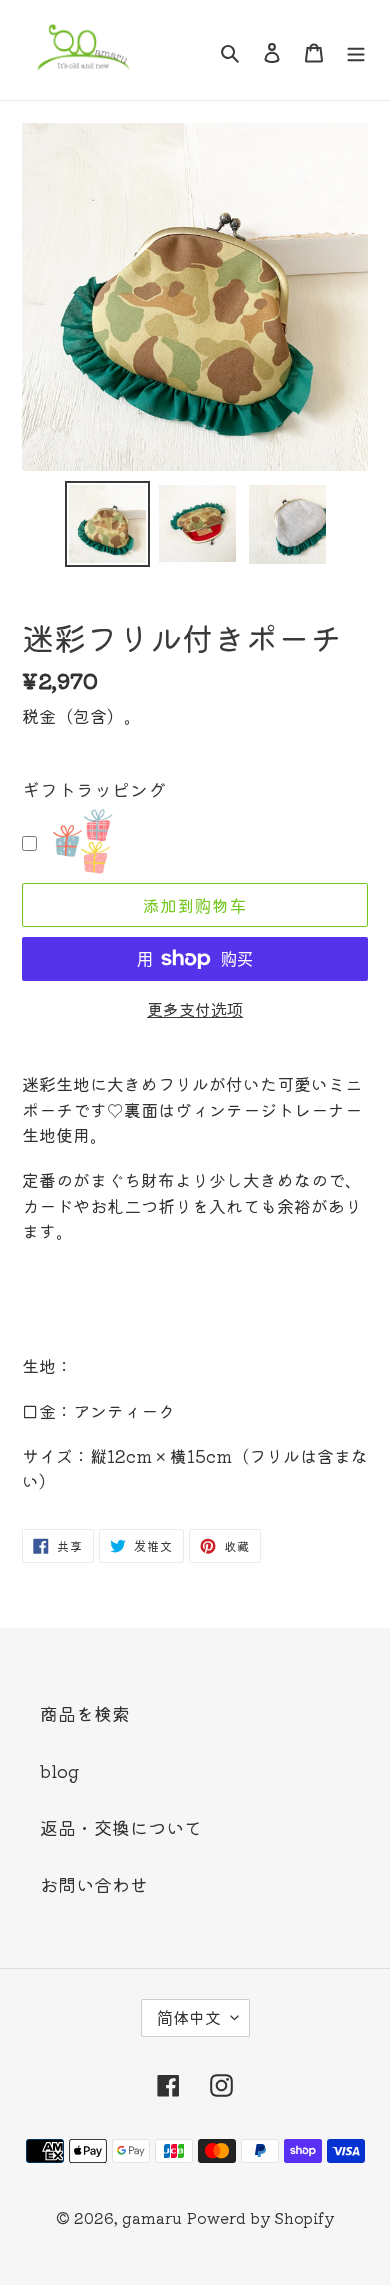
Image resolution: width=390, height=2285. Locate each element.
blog (59, 1770)
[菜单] (356, 50)
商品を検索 (85, 1713)
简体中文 (189, 2017)
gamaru (152, 2217)
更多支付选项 (195, 1009)
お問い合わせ (94, 1884)
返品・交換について (121, 1827)
